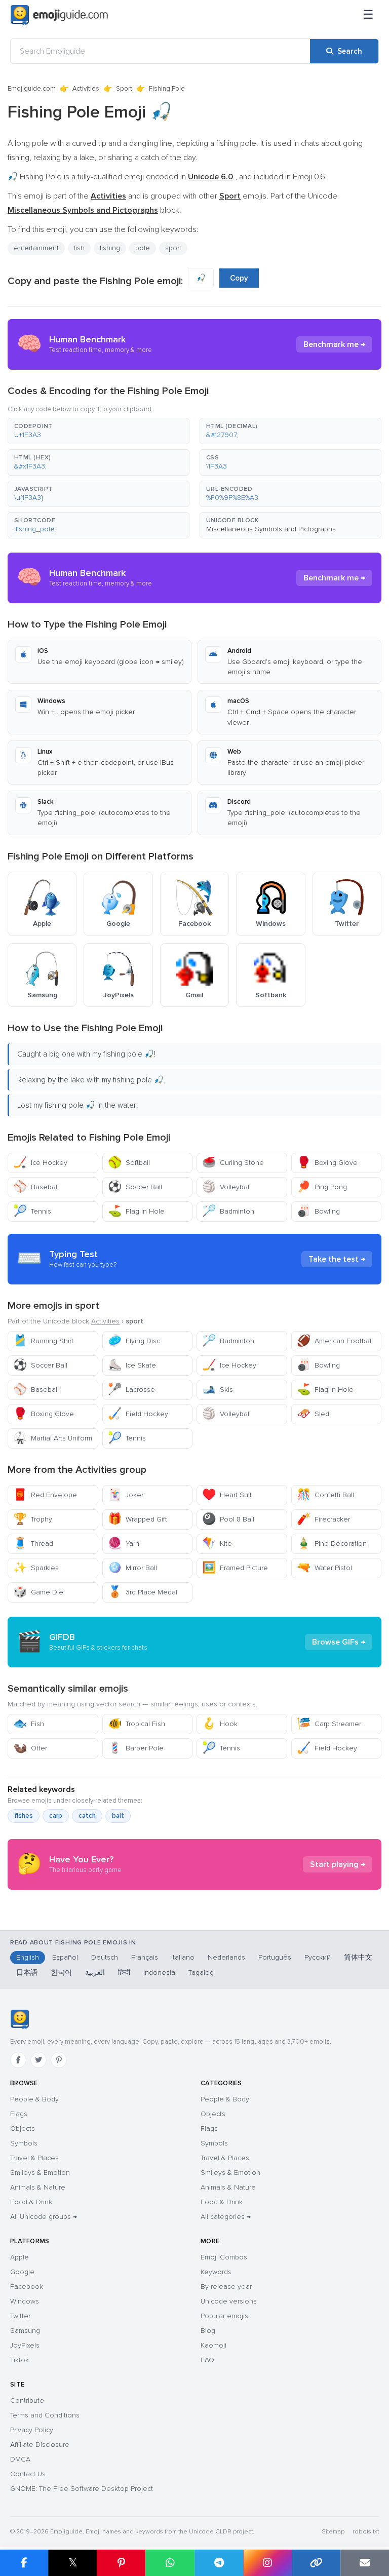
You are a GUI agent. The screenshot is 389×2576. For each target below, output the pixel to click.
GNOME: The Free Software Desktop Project (82, 2489)
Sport (124, 89)
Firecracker (323, 1519)
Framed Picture (235, 1568)
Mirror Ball (132, 1568)
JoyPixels (25, 2345)
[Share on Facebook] (24, 2563)
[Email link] (365, 2563)
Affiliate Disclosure (40, 2445)
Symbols (24, 2143)
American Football (335, 1341)
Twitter (20, 2316)
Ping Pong (322, 1187)
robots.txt (366, 2532)
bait (118, 1816)
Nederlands (226, 1957)
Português (275, 1957)
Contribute (27, 2401)
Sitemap (333, 2532)
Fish (29, 1724)
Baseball (36, 1187)
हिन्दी (124, 1973)
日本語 (27, 1973)
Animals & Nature (38, 2187)
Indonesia (159, 1973)
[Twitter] (38, 2060)
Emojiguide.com (32, 89)
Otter (30, 1748)
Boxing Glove (327, 1163)
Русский (318, 1957)
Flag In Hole (136, 1211)
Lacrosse (131, 1390)
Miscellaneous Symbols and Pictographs (271, 529)
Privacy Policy (32, 2430)
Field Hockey (138, 1414)
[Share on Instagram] (267, 2563)
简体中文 (358, 1957)
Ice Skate (132, 1365)
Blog (208, 2331)
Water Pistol (324, 1568)
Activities (86, 89)
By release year (226, 2287)
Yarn (124, 1544)
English (28, 1957)
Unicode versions (229, 2301)
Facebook (27, 2287)
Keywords (216, 2272)
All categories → (226, 2217)
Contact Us (28, 2474)
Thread (33, 1544)
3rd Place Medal (143, 1592)
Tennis (32, 1211)
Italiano (183, 1957)
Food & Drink (31, 2202)
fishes (24, 1816)
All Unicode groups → (44, 2217)
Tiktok (20, 2360)
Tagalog (201, 1973)
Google (22, 2272)
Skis (218, 1390)
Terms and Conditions (45, 2415)
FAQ (207, 2360)
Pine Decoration (332, 1544)
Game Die (38, 1592)
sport (173, 248)
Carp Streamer (329, 1724)
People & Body (34, 2099)
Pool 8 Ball (228, 1519)
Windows (25, 2301)
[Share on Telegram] (219, 2563)
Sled (313, 1414)
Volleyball (226, 1187)
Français (145, 1957)
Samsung (25, 2331)
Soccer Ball (135, 1187)
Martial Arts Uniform (53, 1438)
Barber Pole (136, 1748)
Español (65, 1957)
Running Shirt (43, 1341)
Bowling (318, 1211)
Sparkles (36, 1568)
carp (56, 1816)
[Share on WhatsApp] (170, 2563)
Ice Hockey (40, 1163)
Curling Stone (233, 1163)
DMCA (20, 2459)
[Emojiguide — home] (59, 15)
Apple (20, 2257)
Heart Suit (227, 1495)
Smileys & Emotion (40, 2173)
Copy (239, 278)
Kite (217, 1544)
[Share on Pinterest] (121, 2563)
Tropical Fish (137, 1724)
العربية (95, 1973)
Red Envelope (45, 1495)
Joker (126, 1495)
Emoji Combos (224, 2257)
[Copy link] (316, 2563)
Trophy (33, 1519)
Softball (129, 1163)
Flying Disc (134, 1341)
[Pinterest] (59, 2060)
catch (87, 1816)
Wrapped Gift (138, 1519)
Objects (23, 2129)
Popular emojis (224, 2316)
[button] (99, 431)
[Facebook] (18, 2060)
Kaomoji (213, 2345)
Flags (19, 2114)
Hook (220, 1724)
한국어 (61, 1973)
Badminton (228, 1211)
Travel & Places (34, 2158)
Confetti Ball (325, 1495)
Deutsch (105, 1957)
